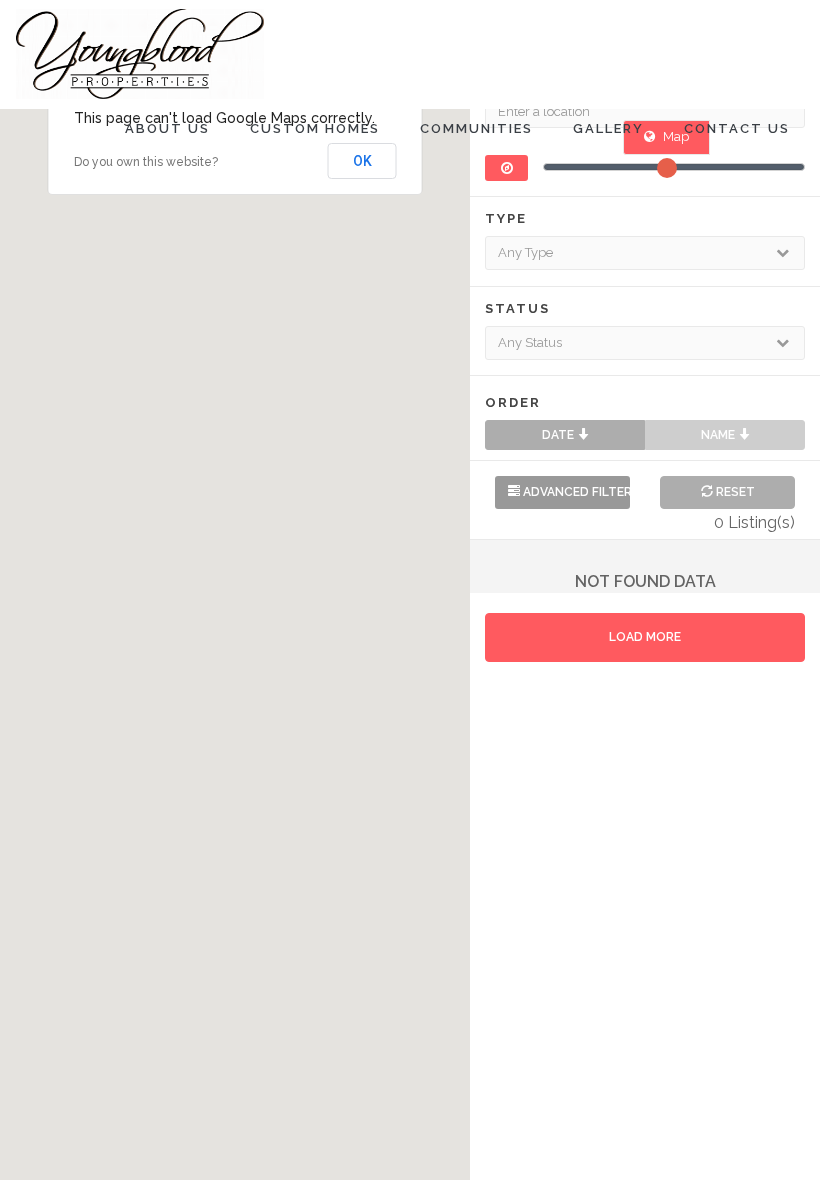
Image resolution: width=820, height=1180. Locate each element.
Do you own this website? (146, 162)
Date (559, 435)
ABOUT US (167, 128)
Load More (645, 637)
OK (362, 161)
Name (719, 435)
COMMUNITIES (476, 128)
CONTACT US (737, 128)
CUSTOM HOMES (315, 128)
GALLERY (608, 128)
